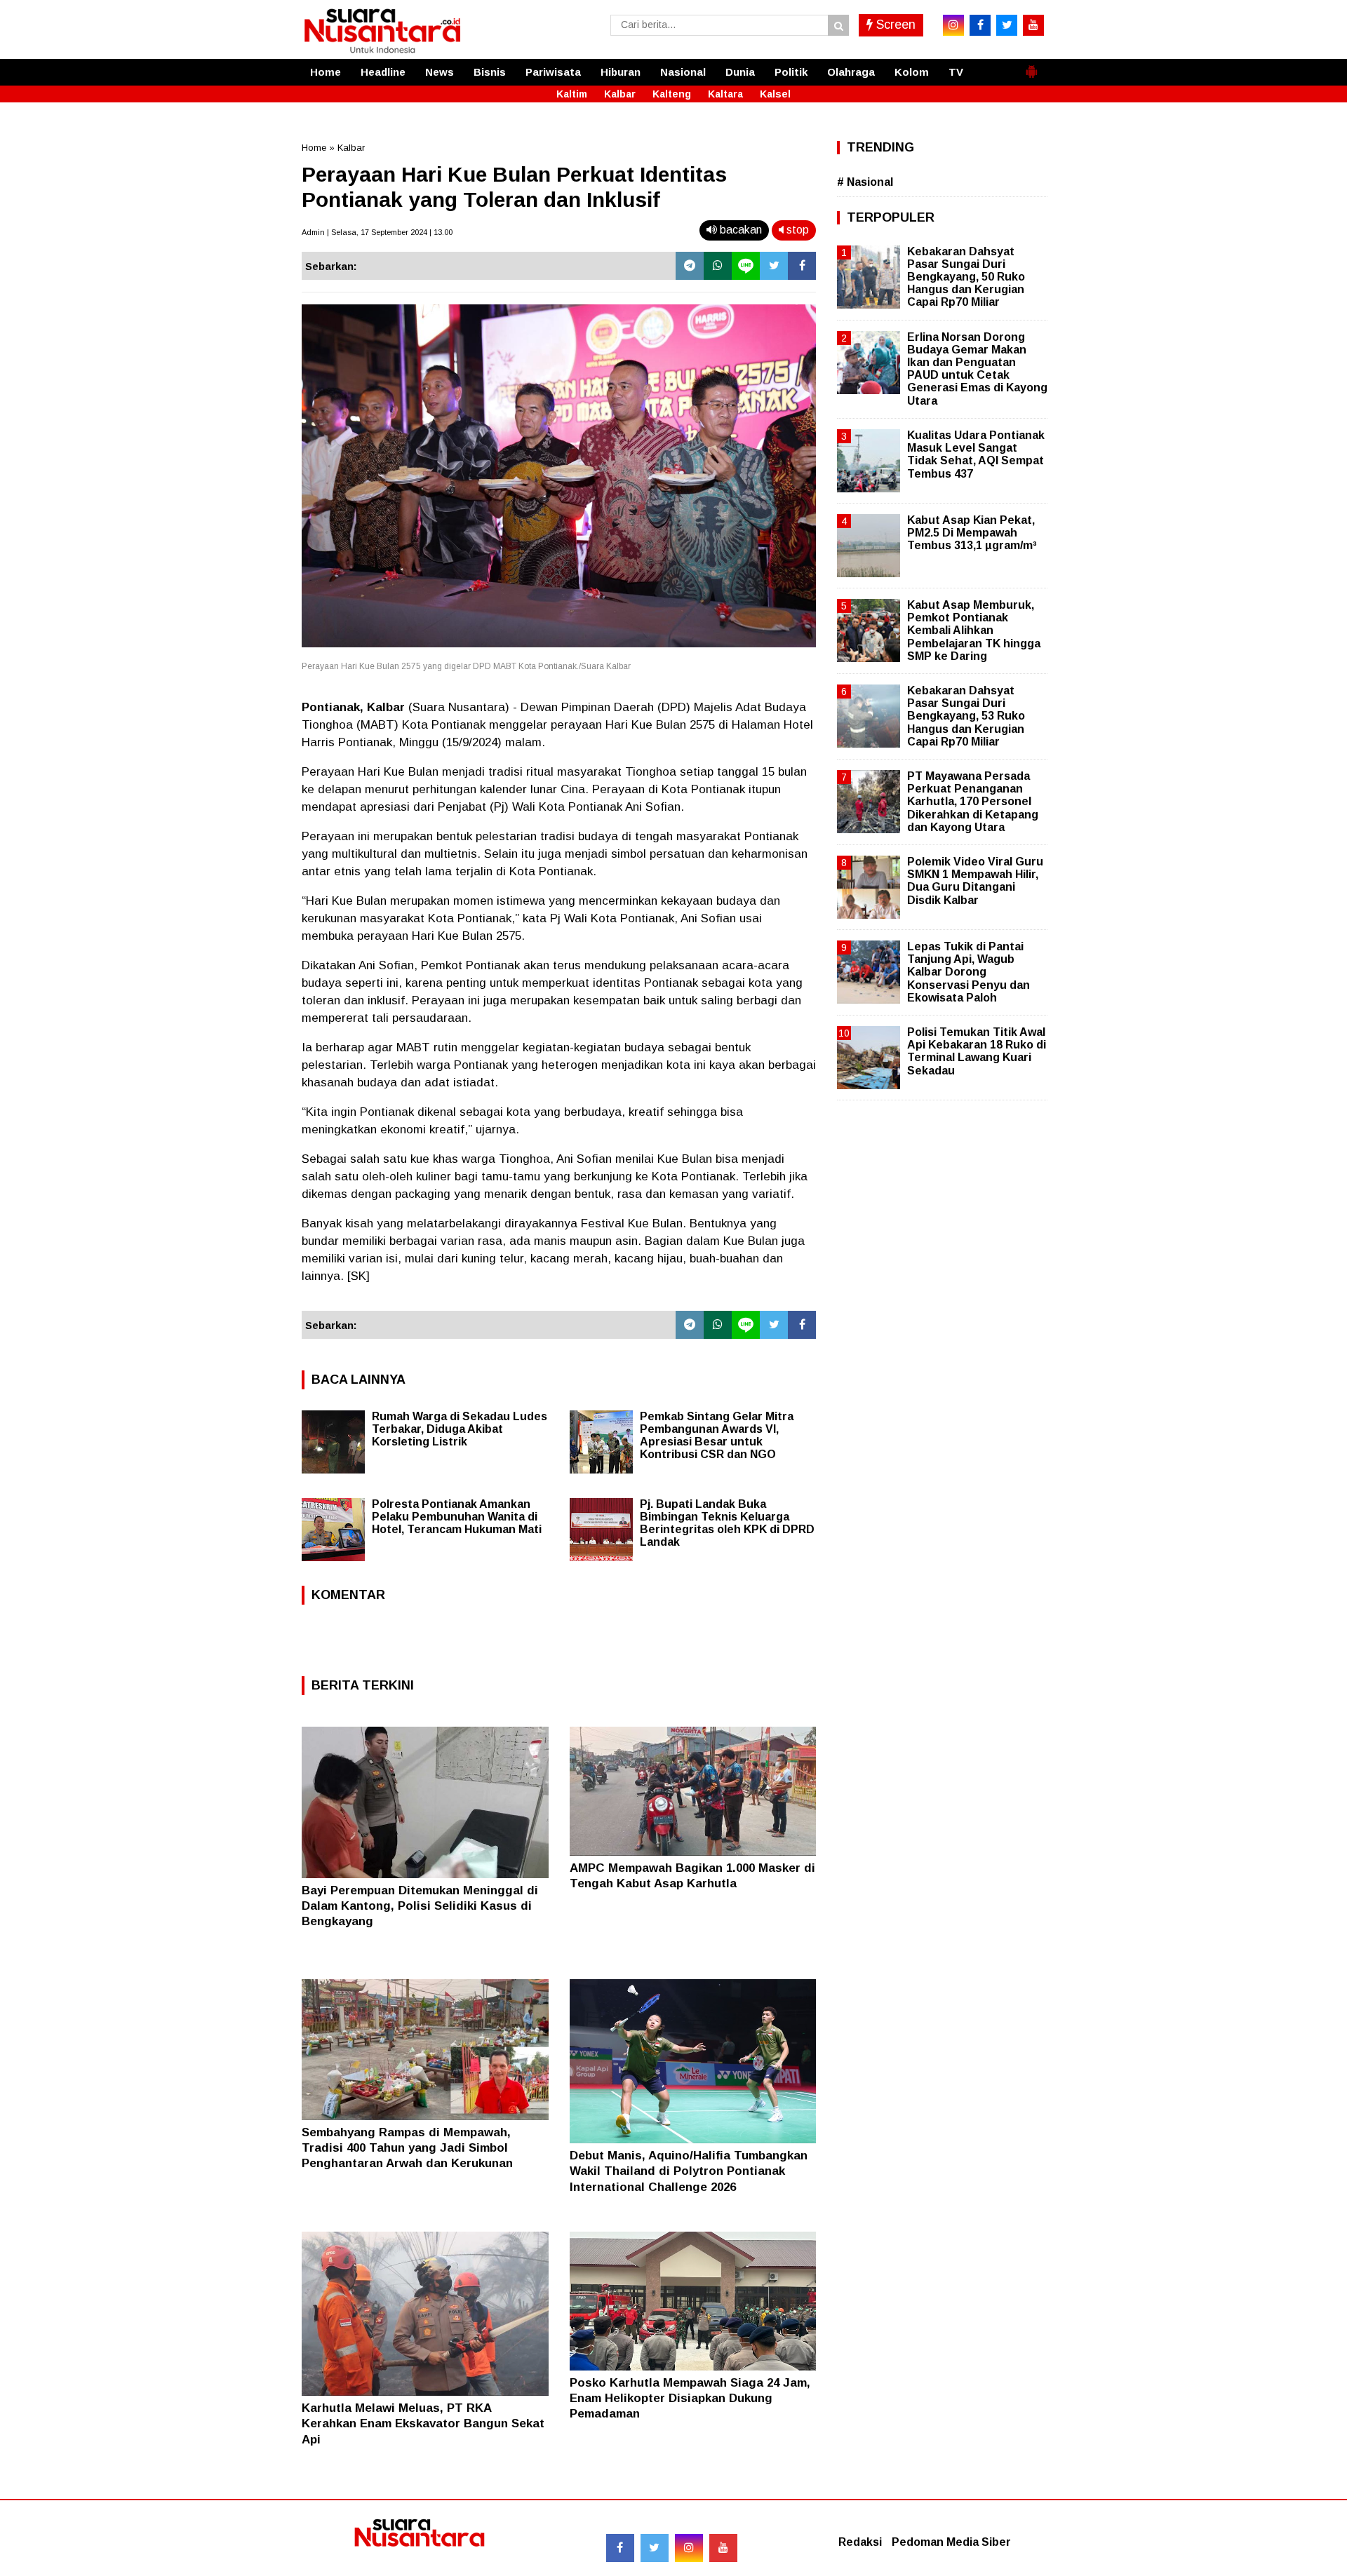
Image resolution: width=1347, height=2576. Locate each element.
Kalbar (620, 94)
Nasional (683, 72)
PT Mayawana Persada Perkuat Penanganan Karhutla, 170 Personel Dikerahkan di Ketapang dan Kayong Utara (973, 802)
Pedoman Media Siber (951, 2542)
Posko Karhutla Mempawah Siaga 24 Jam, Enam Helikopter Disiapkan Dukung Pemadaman (690, 2398)
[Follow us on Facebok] (620, 2548)
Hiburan (621, 72)
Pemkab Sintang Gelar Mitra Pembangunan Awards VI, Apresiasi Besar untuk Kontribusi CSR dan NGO (717, 1435)
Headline (383, 72)
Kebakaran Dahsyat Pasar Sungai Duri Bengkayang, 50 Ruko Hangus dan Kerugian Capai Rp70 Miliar (966, 277)
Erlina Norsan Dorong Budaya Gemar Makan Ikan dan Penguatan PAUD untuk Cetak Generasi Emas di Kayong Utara (977, 369)
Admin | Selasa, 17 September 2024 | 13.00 (377, 232)
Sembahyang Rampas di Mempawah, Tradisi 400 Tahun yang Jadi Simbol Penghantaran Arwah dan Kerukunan (407, 2148)
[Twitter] (774, 266)
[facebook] (980, 25)
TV (956, 72)
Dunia (740, 72)
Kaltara (725, 94)
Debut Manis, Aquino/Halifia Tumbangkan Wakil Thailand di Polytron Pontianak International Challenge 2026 (689, 2171)
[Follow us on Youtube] (723, 2548)
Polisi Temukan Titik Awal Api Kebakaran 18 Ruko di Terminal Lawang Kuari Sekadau (977, 1051)
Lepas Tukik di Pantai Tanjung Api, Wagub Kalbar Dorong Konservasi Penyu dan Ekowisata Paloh (969, 972)
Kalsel (775, 94)
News (440, 72)
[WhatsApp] (718, 266)
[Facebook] (802, 266)
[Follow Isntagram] (689, 2548)
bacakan (739, 230)
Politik (791, 72)
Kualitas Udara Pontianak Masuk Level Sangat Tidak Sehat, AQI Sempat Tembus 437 (976, 454)
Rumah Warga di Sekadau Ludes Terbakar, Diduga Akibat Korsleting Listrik (460, 1429)
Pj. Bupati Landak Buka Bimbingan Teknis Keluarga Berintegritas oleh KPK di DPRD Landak (727, 1523)
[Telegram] (690, 266)
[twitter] (1007, 25)
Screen (894, 25)
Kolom (912, 72)
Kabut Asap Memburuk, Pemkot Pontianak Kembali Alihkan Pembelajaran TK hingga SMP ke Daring (974, 630)
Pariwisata (553, 72)
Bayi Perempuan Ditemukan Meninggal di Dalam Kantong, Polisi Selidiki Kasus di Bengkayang (420, 1906)
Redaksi (860, 2542)
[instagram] (953, 25)
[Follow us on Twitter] (655, 2548)
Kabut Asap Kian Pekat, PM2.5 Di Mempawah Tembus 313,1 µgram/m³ (972, 533)
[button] (1031, 66)
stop (796, 230)
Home (326, 72)
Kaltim (572, 94)
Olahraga (851, 72)
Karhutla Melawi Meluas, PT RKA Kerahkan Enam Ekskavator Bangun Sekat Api (423, 2423)
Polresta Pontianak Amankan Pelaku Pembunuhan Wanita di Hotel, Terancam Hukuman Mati (457, 1517)
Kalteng (672, 94)
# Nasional (865, 182)
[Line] (746, 266)
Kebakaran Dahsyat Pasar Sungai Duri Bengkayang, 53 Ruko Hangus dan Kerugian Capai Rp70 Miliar (966, 716)
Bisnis (490, 72)
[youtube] (1033, 25)
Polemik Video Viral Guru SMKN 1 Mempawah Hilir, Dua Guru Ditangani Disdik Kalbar (975, 881)
